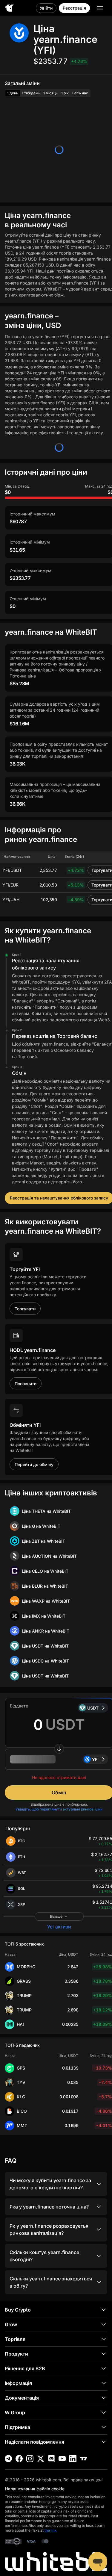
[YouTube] (62, 2459)
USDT (93, 1708)
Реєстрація (74, 8)
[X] (41, 2459)
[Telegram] (8, 2459)
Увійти (46, 8)
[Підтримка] (98, 2562)
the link (51, 2530)
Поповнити (26, 1384)
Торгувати (25, 1309)
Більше (56, 1916)
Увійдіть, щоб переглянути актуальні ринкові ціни (59, 1809)
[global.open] (100, 8)
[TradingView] (84, 2459)
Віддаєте (19, 1706)
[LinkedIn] (73, 2459)
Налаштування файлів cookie (35, 2489)
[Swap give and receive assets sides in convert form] (59, 1749)
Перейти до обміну (34, 1464)
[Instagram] (30, 2459)
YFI (95, 1759)
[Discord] (51, 2459)
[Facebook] (19, 2459)
